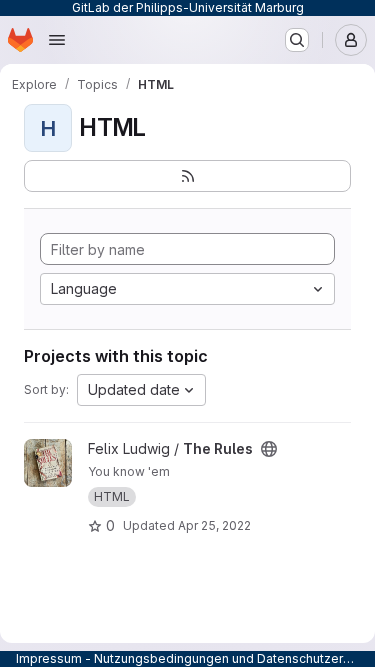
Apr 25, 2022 (214, 525)
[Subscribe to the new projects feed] (187, 176)
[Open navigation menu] (57, 40)
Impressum (49, 658)
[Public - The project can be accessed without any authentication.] (269, 449)
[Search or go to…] (297, 40)
